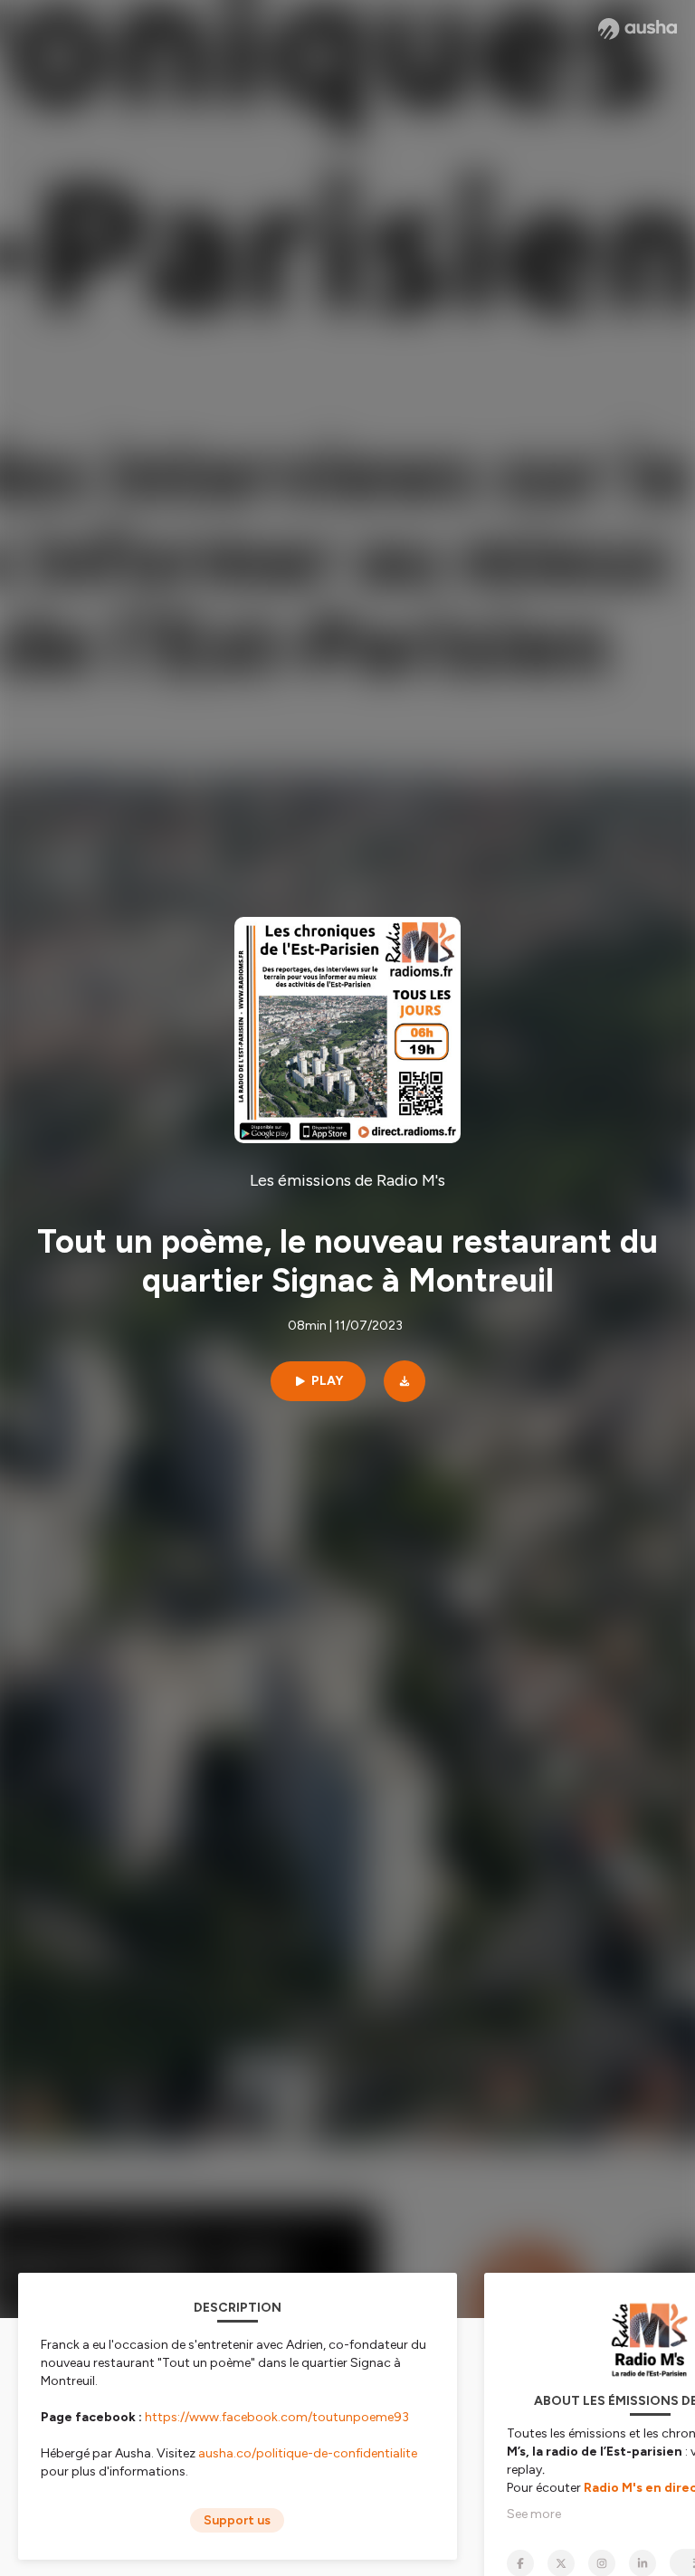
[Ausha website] (638, 29)
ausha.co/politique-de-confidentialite (308, 2453)
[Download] (405, 1381)
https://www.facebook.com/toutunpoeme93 (277, 2417)
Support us (237, 2520)
